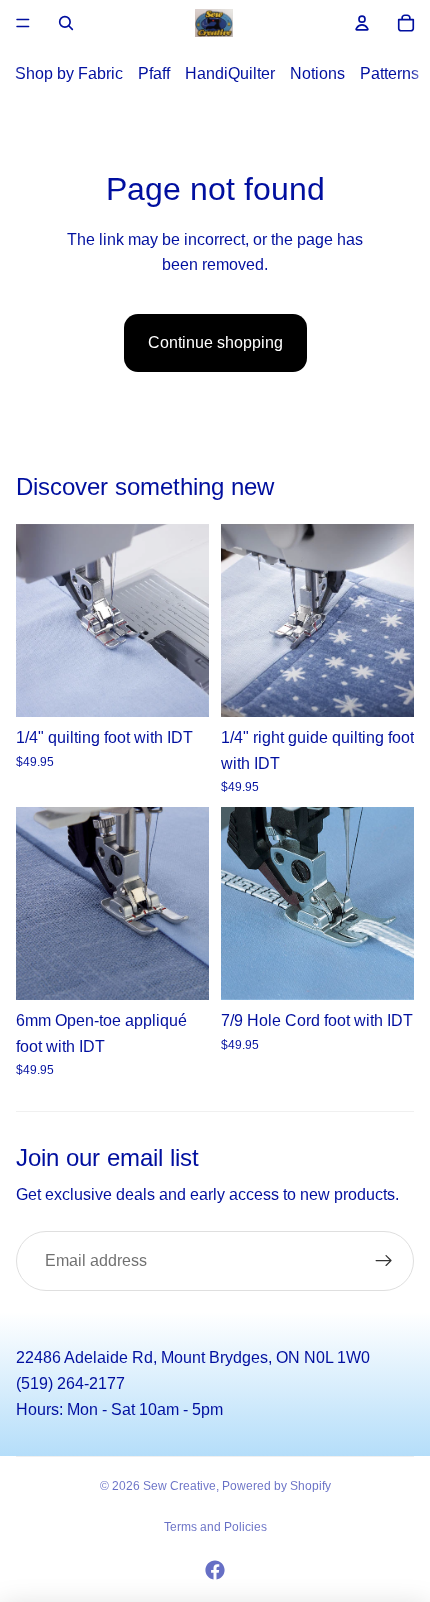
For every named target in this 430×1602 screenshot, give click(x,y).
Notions (317, 73)
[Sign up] (384, 1261)
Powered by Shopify (276, 1486)
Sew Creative (179, 1486)
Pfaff (154, 73)
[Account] (362, 23)
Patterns (389, 73)
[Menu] (23, 23)
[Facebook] (215, 1570)
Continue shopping (215, 342)
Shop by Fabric (69, 73)
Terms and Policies (215, 1527)
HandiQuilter (230, 73)
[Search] (66, 23)
